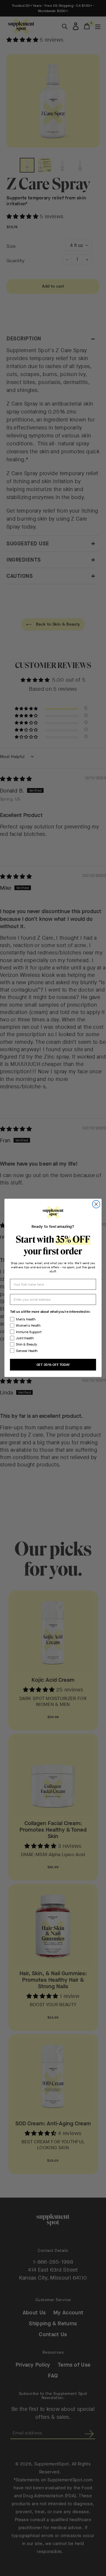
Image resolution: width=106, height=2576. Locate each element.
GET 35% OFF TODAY (53, 1365)
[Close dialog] (96, 1204)
